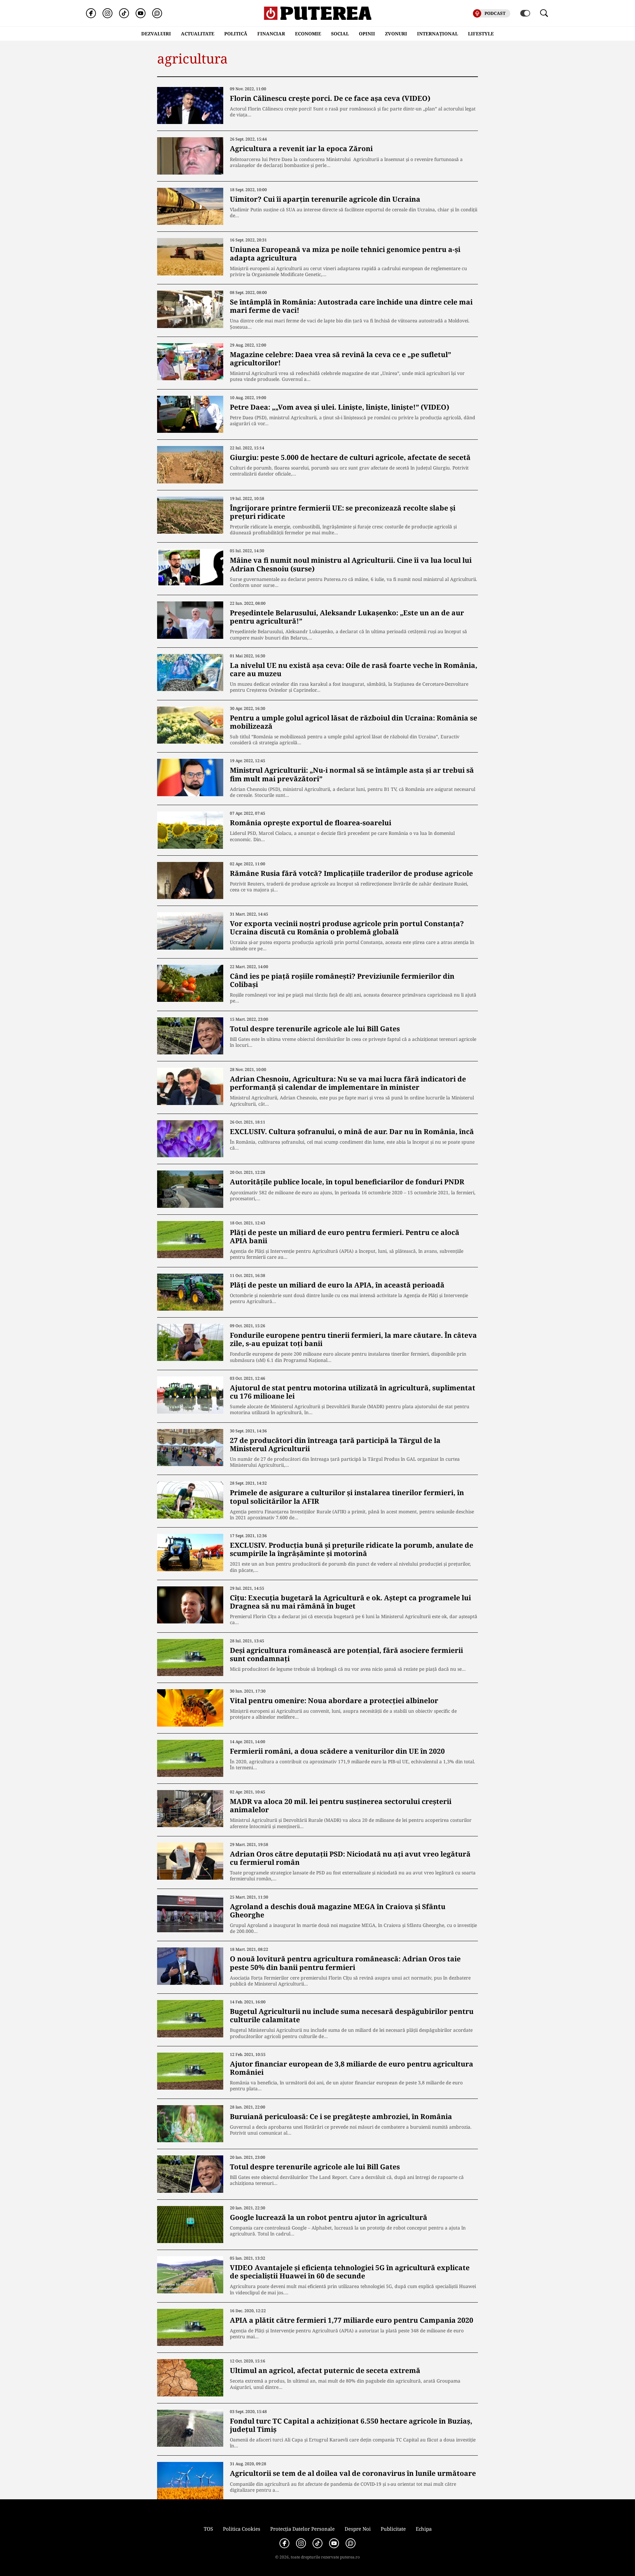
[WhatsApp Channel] (157, 13)
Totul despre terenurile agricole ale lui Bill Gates (315, 1029)
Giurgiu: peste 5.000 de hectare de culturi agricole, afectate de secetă (350, 457)
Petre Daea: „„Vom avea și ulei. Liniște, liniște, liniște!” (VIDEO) (339, 407)
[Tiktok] (124, 13)
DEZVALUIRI (156, 34)
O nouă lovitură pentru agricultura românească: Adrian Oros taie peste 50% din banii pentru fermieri (345, 1963)
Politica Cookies (242, 2529)
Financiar (271, 34)
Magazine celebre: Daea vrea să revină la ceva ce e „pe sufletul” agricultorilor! (340, 359)
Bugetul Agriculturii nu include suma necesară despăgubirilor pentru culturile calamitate (352, 2015)
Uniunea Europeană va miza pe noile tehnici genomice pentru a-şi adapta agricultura (345, 253)
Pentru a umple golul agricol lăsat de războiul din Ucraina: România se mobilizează (354, 722)
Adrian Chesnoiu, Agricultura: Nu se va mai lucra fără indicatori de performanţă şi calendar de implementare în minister (348, 1083)
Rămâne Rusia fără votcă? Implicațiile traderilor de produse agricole (351, 873)
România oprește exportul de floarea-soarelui (311, 823)
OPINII (367, 34)
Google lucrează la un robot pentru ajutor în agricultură (329, 2217)
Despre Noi (358, 2529)
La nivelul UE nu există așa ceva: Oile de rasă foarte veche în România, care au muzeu (354, 669)
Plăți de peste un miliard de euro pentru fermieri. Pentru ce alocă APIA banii (345, 1236)
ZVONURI (396, 34)
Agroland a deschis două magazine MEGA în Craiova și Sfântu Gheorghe (338, 1911)
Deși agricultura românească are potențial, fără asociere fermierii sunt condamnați (346, 1654)
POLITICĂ (236, 34)
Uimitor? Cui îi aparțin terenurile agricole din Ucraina (325, 199)
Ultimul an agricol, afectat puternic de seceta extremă (325, 2370)
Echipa (424, 2529)
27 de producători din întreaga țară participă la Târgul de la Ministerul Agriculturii (335, 1444)
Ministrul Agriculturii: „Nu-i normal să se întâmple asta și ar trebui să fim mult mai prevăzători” (352, 774)
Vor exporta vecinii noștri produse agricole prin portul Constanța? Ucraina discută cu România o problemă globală (347, 928)
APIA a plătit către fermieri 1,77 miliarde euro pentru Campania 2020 (352, 2320)
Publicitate (393, 2529)
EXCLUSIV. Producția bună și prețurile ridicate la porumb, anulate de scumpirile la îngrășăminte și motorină (352, 1549)
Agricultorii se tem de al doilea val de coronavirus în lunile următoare (353, 2473)
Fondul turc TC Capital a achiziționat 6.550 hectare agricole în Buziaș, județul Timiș (351, 2425)
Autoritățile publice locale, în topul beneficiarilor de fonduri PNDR (347, 1182)
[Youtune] (141, 13)
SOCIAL (340, 34)
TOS (208, 2529)
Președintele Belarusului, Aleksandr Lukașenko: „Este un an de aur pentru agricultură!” (347, 617)
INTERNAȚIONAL (438, 34)
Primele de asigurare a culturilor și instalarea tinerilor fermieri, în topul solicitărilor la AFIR (347, 1497)
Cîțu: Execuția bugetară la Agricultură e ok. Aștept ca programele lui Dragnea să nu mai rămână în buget (350, 1602)
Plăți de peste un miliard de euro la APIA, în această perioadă (337, 1285)
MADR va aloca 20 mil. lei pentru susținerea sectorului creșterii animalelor (341, 1805)
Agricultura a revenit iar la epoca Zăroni (301, 148)
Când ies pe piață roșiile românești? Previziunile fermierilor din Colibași (342, 980)
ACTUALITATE (198, 34)
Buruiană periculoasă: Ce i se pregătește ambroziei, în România (341, 2116)
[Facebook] (91, 13)
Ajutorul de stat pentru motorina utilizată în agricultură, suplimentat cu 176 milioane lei (353, 1392)
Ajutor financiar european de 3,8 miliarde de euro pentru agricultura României (352, 2068)
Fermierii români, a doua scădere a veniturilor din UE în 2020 (337, 1751)
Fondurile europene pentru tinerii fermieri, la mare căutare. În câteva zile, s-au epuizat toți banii (353, 1339)
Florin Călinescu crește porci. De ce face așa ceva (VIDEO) (330, 98)
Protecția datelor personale (302, 2529)
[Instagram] (107, 13)
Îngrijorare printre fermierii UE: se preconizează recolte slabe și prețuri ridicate (343, 512)
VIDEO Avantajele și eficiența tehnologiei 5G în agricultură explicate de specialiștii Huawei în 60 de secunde (350, 2272)
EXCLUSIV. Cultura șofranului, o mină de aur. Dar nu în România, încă (352, 1131)
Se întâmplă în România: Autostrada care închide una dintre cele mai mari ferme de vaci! (351, 306)
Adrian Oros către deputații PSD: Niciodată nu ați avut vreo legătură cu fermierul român (350, 1858)
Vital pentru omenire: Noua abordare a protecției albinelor (334, 1700)
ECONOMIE (308, 34)
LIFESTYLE (481, 34)
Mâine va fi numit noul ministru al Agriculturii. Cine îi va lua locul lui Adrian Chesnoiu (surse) (351, 564)
